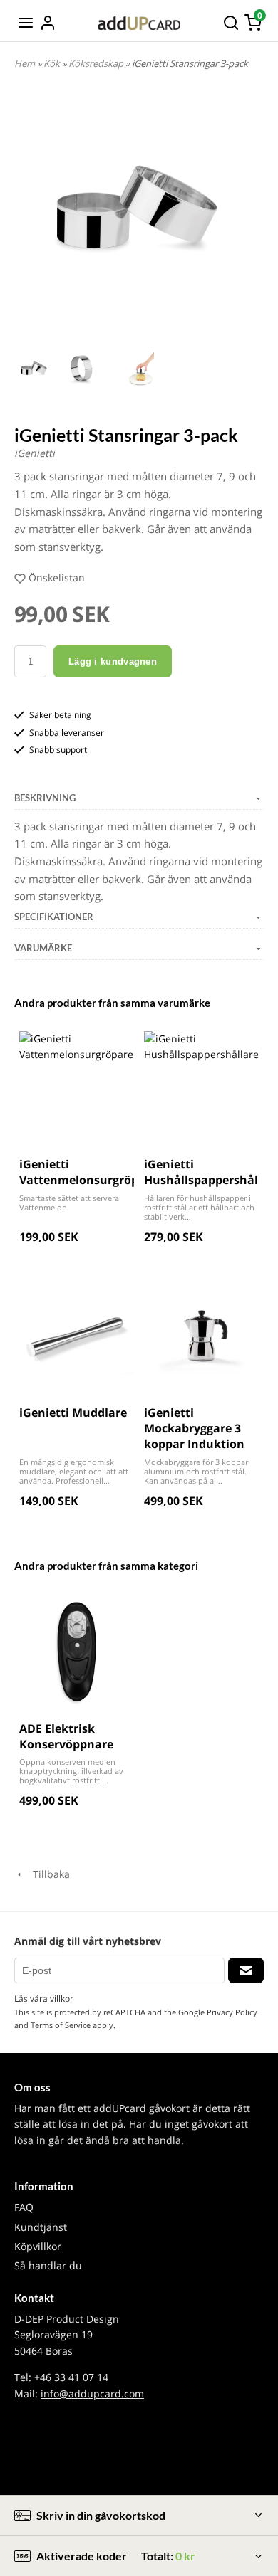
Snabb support (58, 750)
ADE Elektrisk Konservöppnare (66, 1736)
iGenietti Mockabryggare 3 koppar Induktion (194, 1429)
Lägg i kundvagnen (113, 661)
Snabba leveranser (67, 733)
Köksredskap (97, 63)
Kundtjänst (41, 2227)
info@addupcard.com (92, 2393)
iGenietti (35, 453)
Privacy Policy (232, 2012)
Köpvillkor (38, 2246)
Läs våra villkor (44, 1999)
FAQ (24, 2207)
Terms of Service (61, 2025)
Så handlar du (48, 2265)
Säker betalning (60, 715)
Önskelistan (57, 577)
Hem (25, 63)
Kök (53, 63)
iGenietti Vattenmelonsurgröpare (88, 1172)
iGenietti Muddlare (73, 1413)
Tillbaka (47, 1874)
